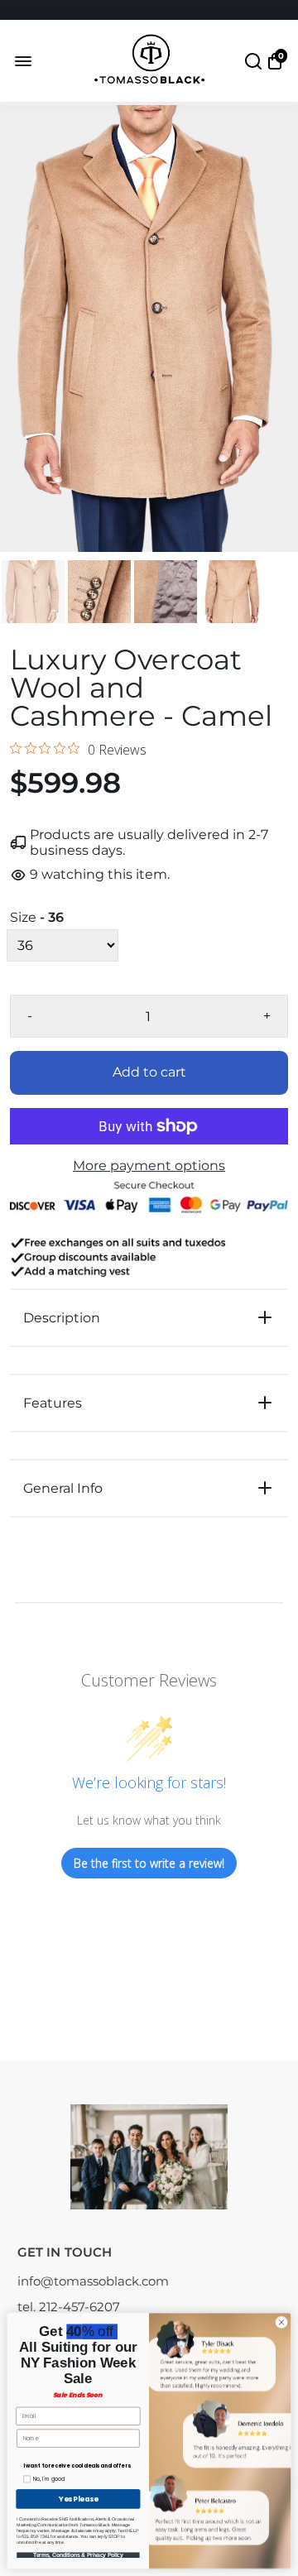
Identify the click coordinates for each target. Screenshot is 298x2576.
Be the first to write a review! (149, 1863)
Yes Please (78, 2499)
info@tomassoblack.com (93, 2281)
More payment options (149, 1166)
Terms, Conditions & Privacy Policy (78, 2555)
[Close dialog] (281, 2322)
